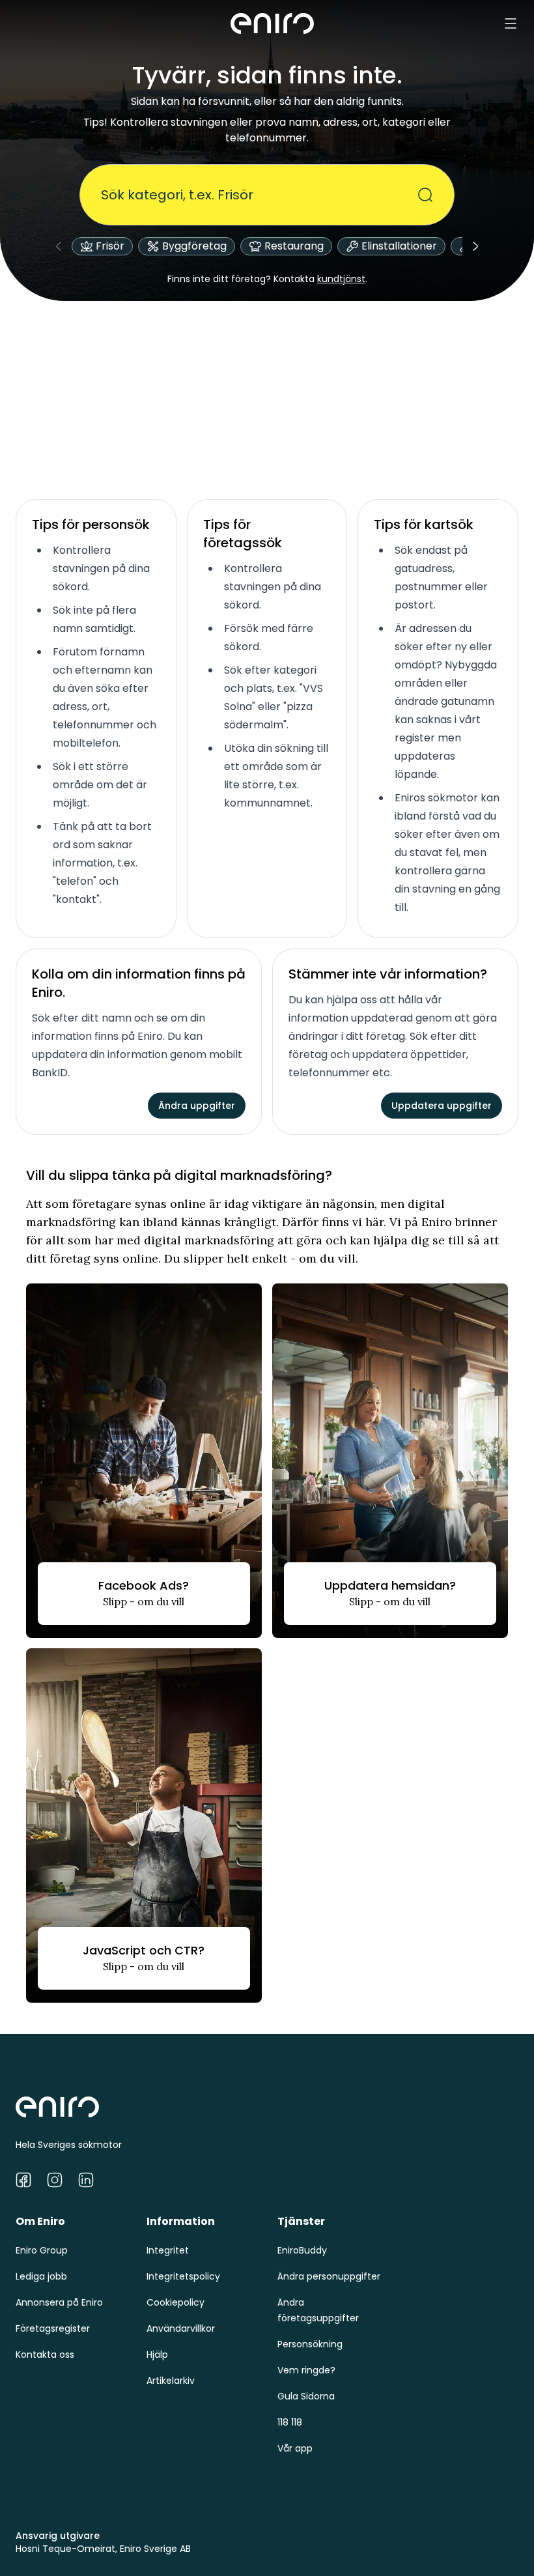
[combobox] (259, 195)
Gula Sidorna (306, 2396)
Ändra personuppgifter (329, 2276)
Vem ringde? (306, 2370)
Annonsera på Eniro (59, 2302)
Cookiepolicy (176, 2302)
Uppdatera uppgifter (442, 1106)
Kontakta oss (45, 2354)
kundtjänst (341, 279)
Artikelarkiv (171, 2381)
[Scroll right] (475, 246)
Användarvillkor (181, 2328)
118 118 (290, 2422)
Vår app (295, 2448)
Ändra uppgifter (197, 1106)
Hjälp (157, 2354)
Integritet (168, 2250)
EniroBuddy (302, 2250)
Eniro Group (42, 2250)
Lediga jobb (41, 2276)
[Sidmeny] (511, 23)
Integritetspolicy (183, 2276)
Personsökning (310, 2344)
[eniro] (272, 23)
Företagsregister (53, 2328)
